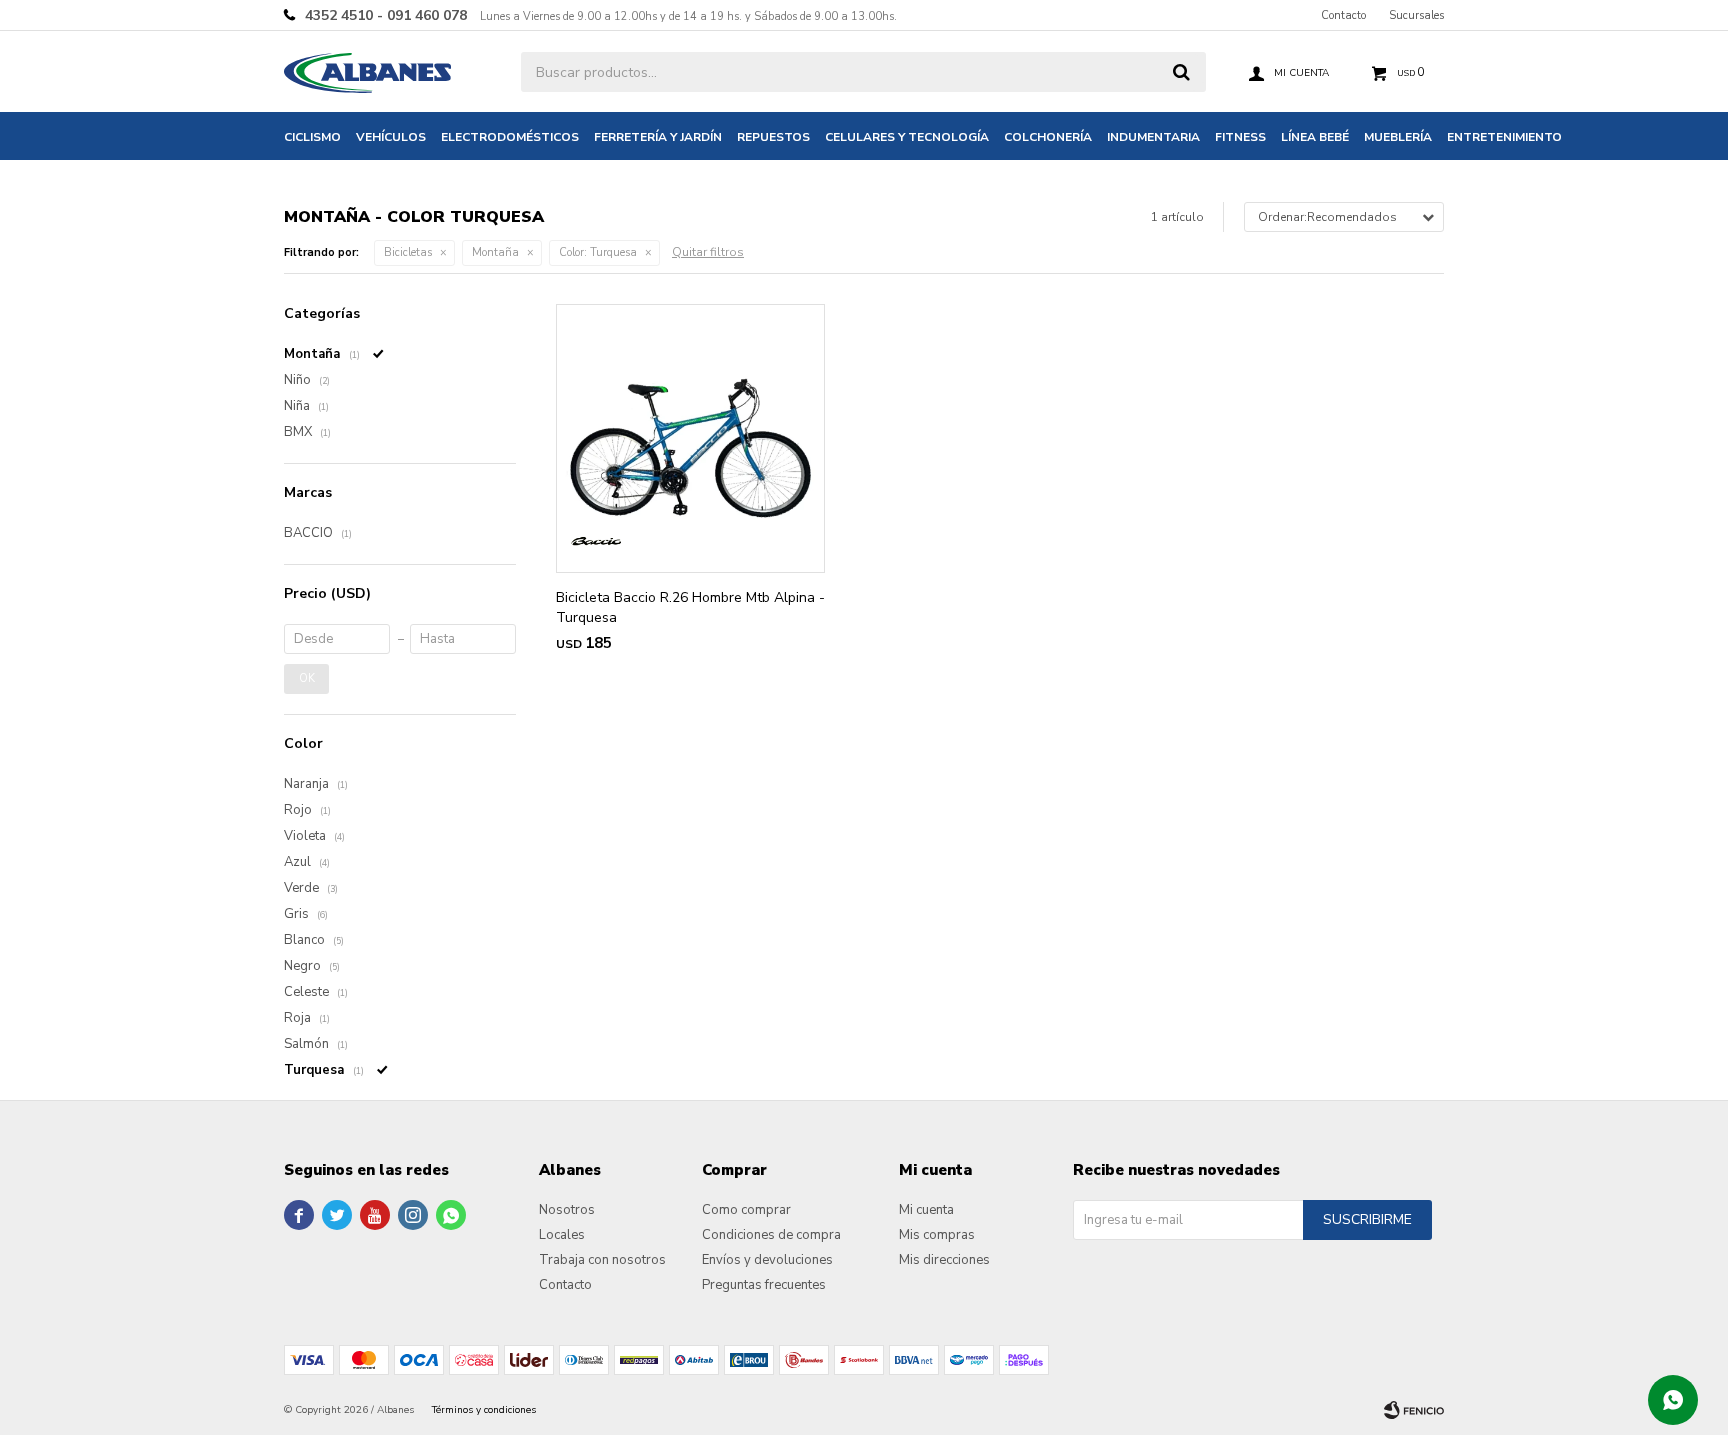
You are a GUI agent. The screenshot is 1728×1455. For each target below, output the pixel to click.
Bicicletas (408, 252)
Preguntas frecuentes (764, 1285)
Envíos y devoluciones (767, 1260)
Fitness (1240, 137)
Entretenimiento (1504, 137)
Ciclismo (312, 137)
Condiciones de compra (771, 1235)
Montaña (495, 252)
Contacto (1343, 15)
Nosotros (567, 1210)
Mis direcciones (944, 1260)
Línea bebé (1315, 137)
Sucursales (1416, 15)
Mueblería (1398, 137)
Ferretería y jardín (658, 137)
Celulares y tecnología (907, 137)
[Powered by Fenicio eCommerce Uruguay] (1414, 1410)
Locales (562, 1235)
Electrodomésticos (510, 137)
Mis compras (937, 1235)
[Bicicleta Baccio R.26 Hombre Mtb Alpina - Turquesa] (690, 438)
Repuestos (773, 137)
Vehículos (391, 137)
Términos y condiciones (484, 1410)
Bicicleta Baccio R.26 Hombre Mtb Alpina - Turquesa (690, 607)
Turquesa (598, 252)
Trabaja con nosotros (602, 1260)
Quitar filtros (708, 252)
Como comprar (746, 1210)
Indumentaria (1153, 137)
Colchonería (1048, 137)
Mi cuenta (926, 1210)
